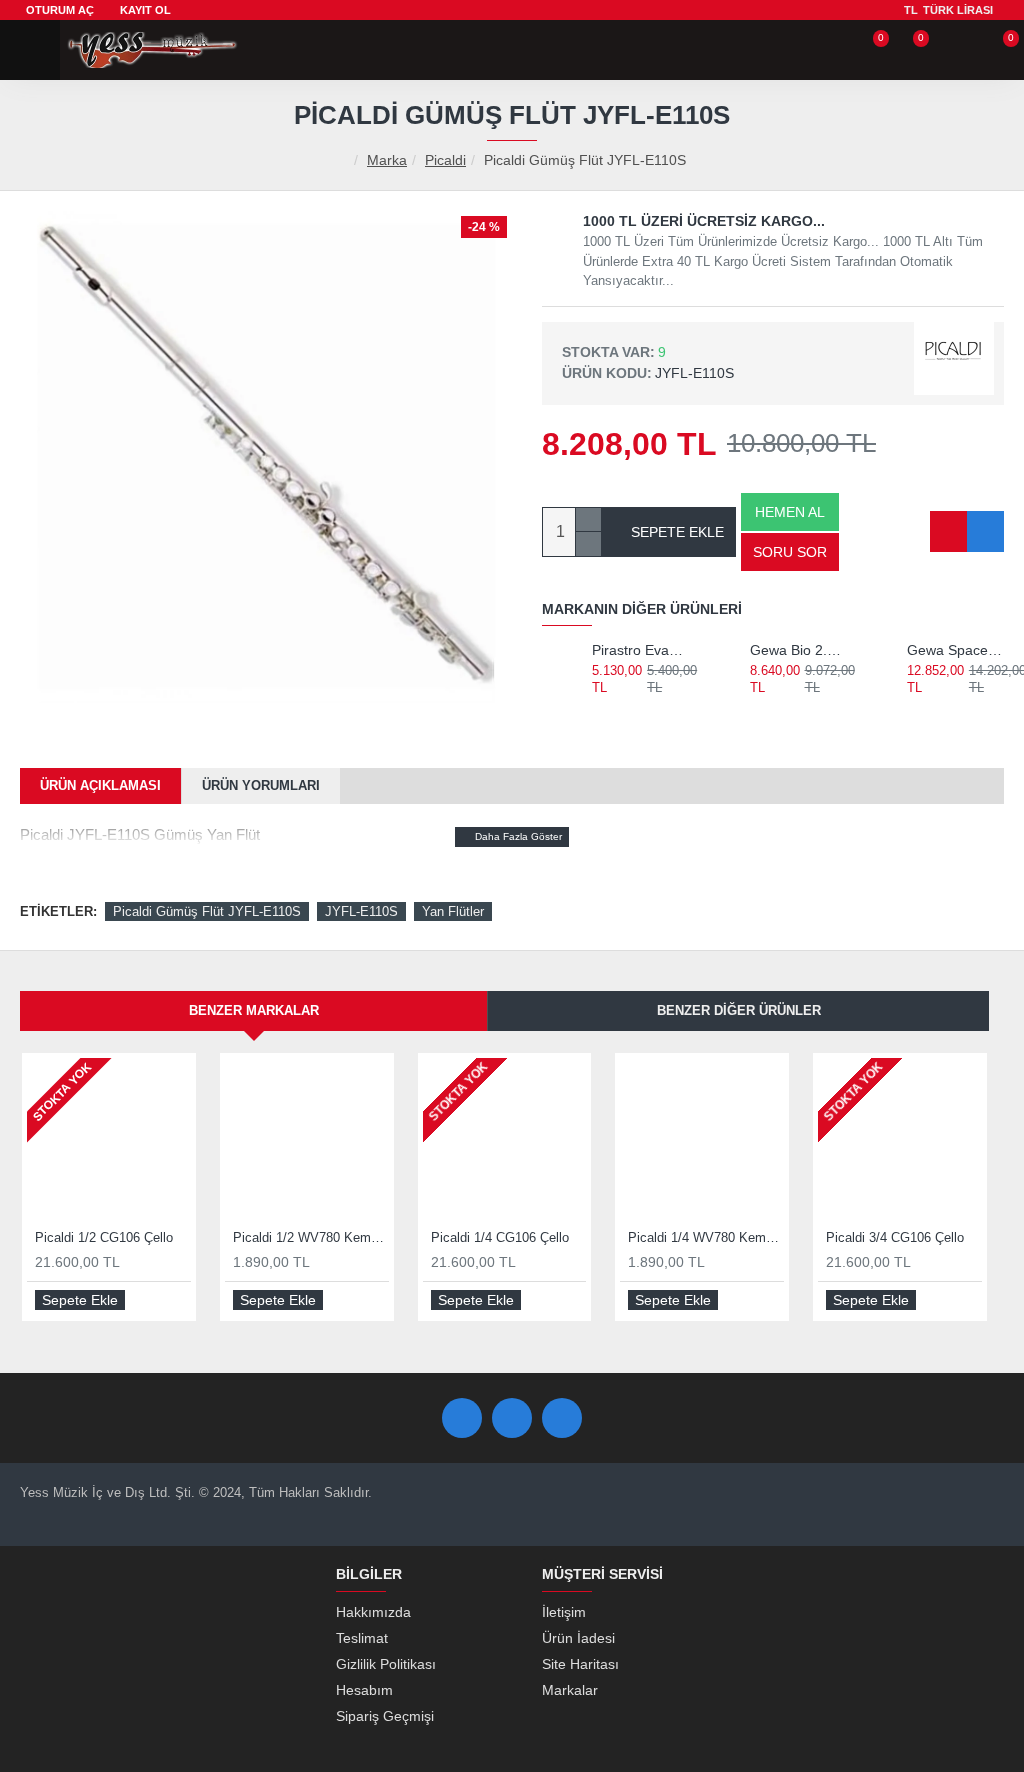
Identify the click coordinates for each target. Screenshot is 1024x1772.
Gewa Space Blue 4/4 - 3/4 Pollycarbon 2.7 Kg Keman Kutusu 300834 (955, 650)
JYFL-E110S (361, 911)
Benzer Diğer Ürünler (739, 1010)
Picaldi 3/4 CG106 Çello (895, 1237)
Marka (387, 160)
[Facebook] (462, 1418)
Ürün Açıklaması (100, 785)
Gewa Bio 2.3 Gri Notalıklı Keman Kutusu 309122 (798, 650)
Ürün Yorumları (261, 785)
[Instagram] (562, 1418)
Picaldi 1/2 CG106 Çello (104, 1237)
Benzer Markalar (254, 1010)
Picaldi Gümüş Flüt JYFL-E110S (207, 911)
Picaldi (445, 160)
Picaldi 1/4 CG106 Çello (500, 1237)
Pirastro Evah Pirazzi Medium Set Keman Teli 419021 (640, 650)
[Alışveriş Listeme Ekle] (948, 531)
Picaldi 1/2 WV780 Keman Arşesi (311, 1237)
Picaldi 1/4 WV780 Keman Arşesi (706, 1237)
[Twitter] (512, 1418)
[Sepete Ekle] (600, 709)
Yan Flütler (453, 911)
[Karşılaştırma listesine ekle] (985, 531)
